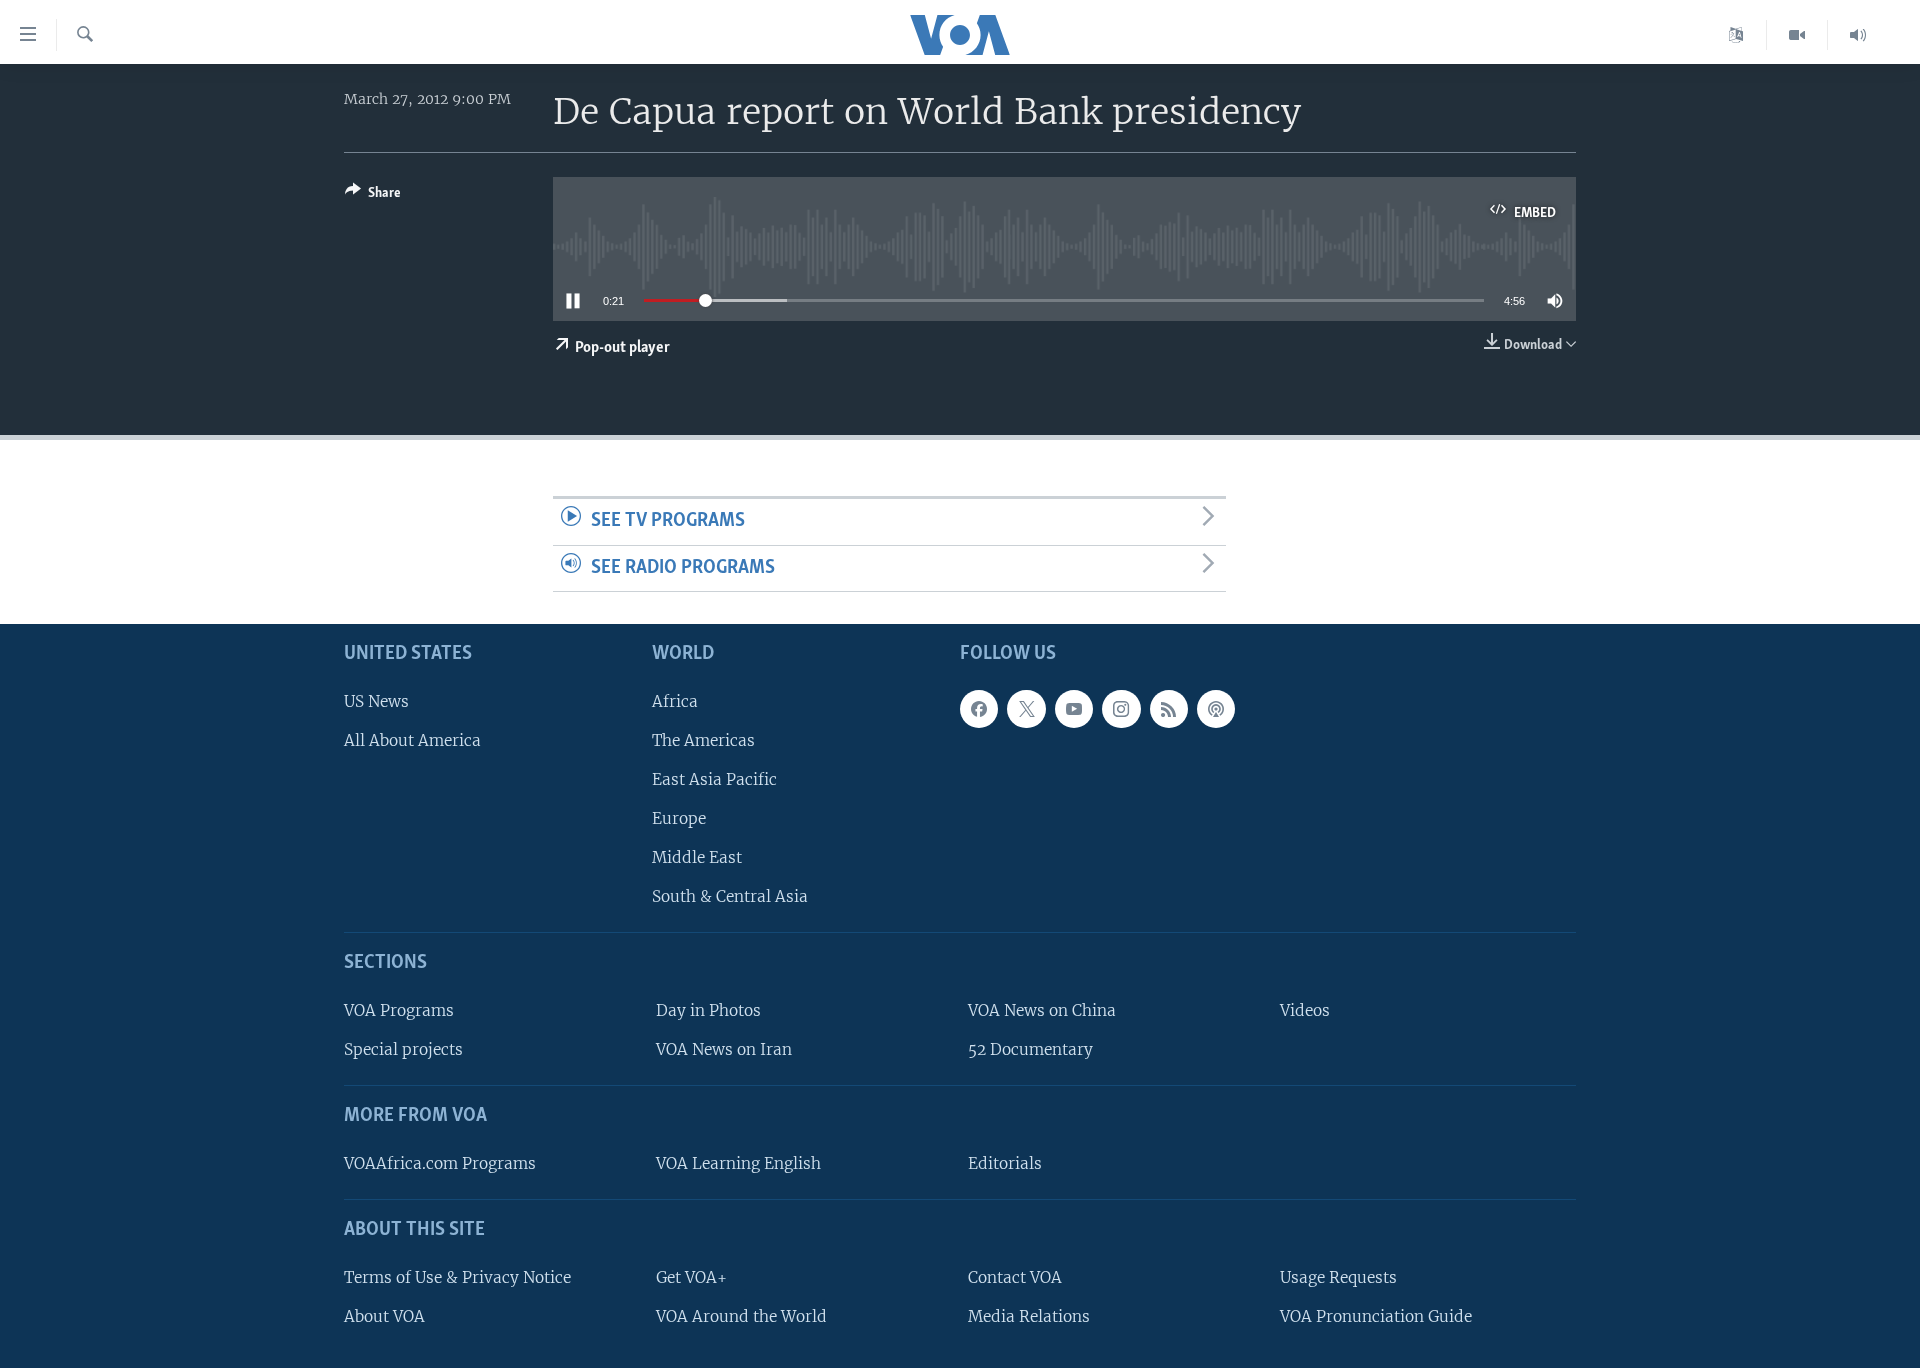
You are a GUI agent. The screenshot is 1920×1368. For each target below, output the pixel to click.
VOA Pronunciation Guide (1376, 1316)
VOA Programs (399, 1010)
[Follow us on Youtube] (1074, 709)
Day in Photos (708, 1010)
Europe (679, 818)
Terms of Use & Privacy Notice (457, 1277)
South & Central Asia (730, 897)
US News (376, 701)
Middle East (697, 857)
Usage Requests (1338, 1277)
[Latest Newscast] (1858, 35)
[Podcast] (1216, 709)
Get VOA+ (691, 1277)
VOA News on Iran (724, 1049)
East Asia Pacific (714, 779)
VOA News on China (1042, 1010)
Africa (675, 701)
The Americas (703, 740)
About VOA (384, 1316)
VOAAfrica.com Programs (440, 1163)
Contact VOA (1015, 1277)
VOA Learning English (738, 1163)
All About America (412, 740)
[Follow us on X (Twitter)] (1026, 709)
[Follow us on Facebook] (979, 709)
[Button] (373, 196)
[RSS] (1169, 709)
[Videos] (1797, 35)
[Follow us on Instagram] (1121, 709)
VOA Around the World (741, 1316)
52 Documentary (1030, 1049)
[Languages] (1736, 35)
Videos (1305, 1010)
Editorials (1005, 1163)
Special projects (403, 1049)
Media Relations (1029, 1316)
